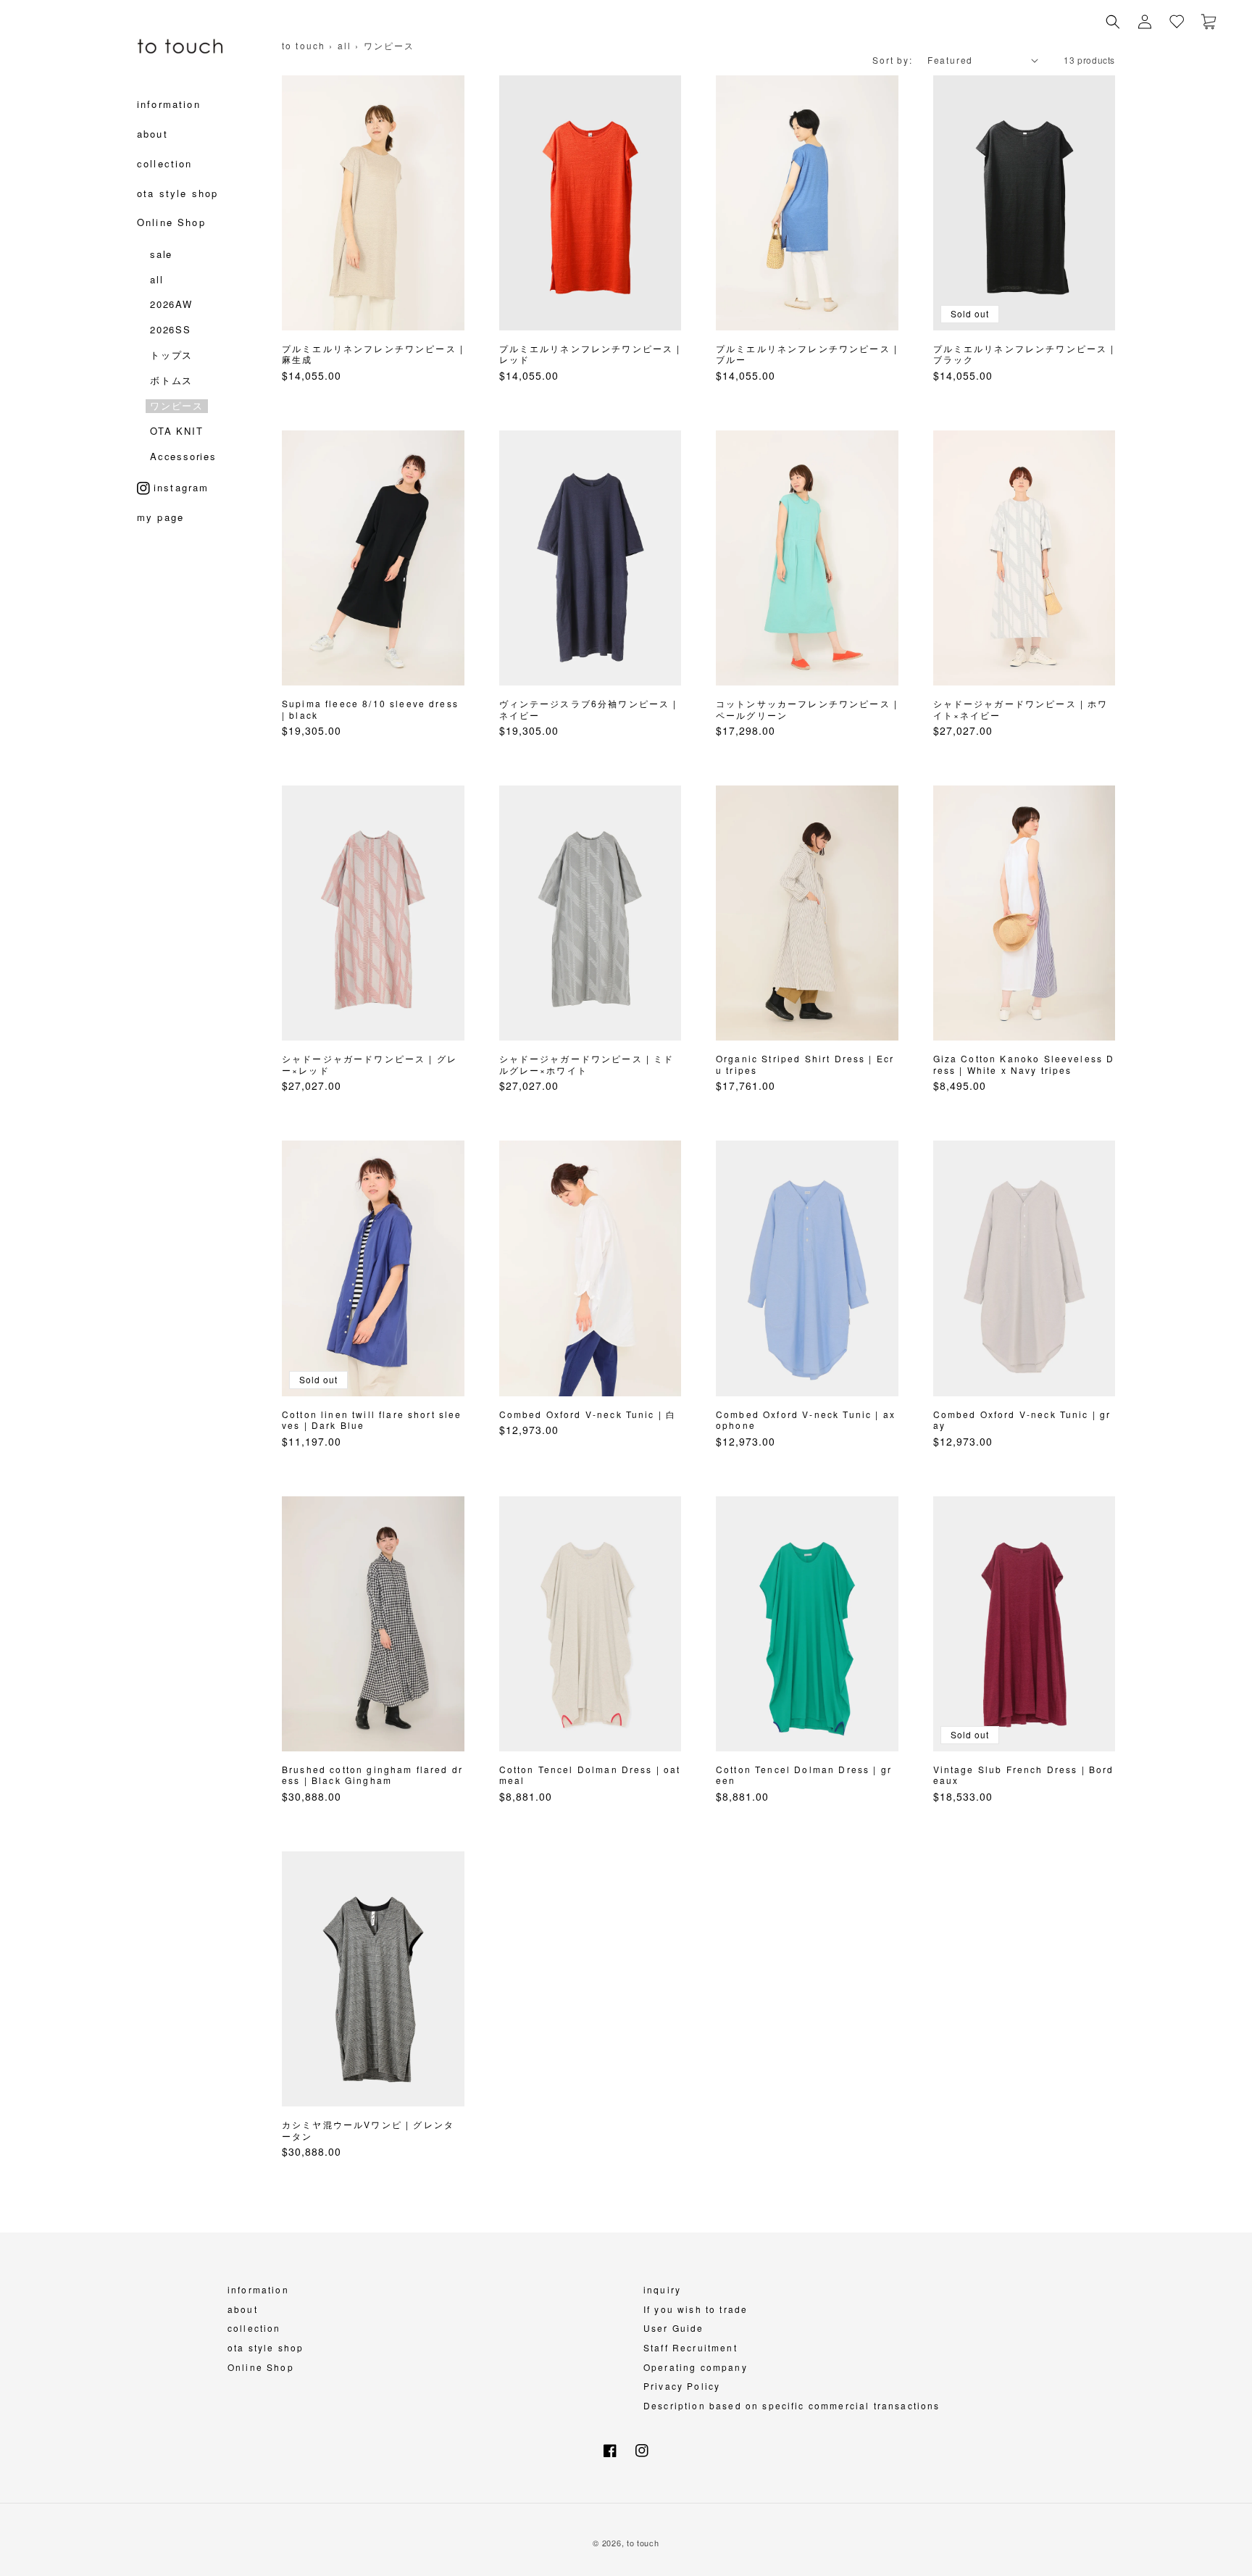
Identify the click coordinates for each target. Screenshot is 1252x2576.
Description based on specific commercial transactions (792, 2405)
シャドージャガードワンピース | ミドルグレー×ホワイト (587, 1064)
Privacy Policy (682, 2386)
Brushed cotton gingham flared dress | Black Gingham (372, 1775)
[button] (1113, 22)
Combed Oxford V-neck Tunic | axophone (806, 1420)
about (243, 2309)
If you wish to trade (696, 2309)
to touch (304, 45)
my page (160, 522)
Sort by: (892, 60)
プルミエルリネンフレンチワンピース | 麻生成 (373, 354)
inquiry (662, 2289)
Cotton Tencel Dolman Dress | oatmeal (590, 1775)
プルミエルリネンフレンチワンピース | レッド (590, 354)
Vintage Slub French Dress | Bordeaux (1024, 1775)
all (345, 45)
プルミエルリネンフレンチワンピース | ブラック (1024, 354)
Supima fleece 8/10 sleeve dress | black (370, 709)
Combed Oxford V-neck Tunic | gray (1022, 1420)
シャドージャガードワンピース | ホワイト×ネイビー (1021, 709)
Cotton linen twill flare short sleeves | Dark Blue (372, 1420)
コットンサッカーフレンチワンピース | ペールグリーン (807, 709)
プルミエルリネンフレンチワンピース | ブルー (807, 354)
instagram (181, 487)
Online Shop (261, 2367)
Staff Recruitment (690, 2347)
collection (254, 2328)
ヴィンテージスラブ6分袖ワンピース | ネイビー (588, 709)
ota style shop (266, 2347)
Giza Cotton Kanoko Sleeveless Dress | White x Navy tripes (1024, 1064)
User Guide (674, 2328)
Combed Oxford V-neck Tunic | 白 (588, 1414)
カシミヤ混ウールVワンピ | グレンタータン (368, 2130)
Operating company (696, 2367)
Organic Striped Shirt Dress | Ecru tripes (805, 1064)
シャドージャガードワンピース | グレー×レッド (370, 1064)
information (258, 2289)
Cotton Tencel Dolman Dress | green (804, 1775)
